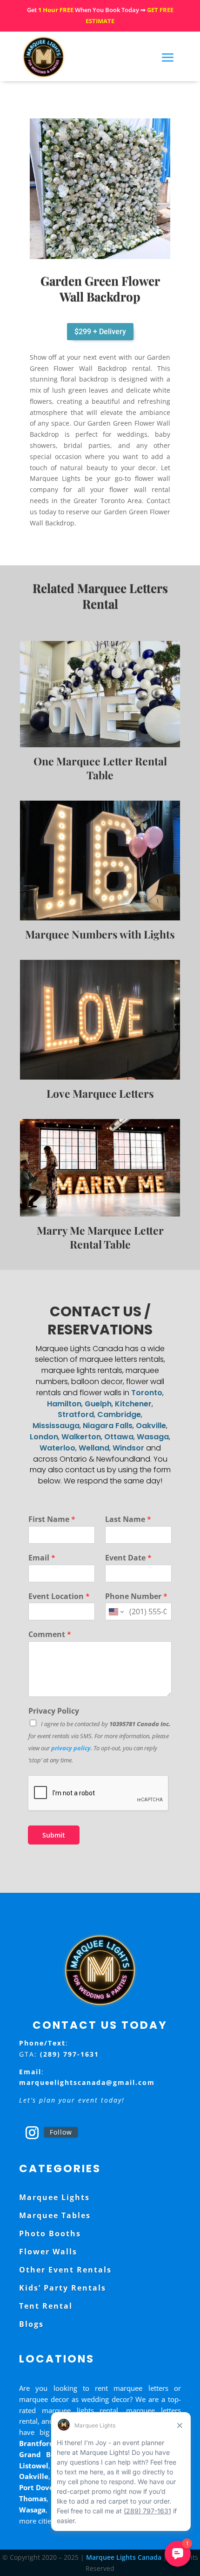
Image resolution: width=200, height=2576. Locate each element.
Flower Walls (48, 2252)
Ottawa (119, 1437)
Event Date (128, 1558)
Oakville (151, 1426)
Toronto (147, 1393)
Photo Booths (50, 2233)
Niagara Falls (108, 1426)
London (44, 1437)
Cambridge (119, 1414)
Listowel (34, 2466)
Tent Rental (46, 2306)
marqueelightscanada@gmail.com (87, 2082)
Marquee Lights (54, 2197)
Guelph (98, 1404)
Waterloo (57, 1448)
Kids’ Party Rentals (63, 2288)
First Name (52, 1519)
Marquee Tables (55, 2215)
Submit (54, 1835)
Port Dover (38, 2487)
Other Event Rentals (65, 2270)
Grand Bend (42, 2454)
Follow (61, 2132)
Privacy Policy (54, 1711)
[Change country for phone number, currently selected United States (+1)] (116, 1612)
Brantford (37, 2443)
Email (42, 1558)
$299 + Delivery (100, 332)
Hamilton (64, 1404)
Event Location (59, 1596)
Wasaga (153, 1437)
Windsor (128, 1448)
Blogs (31, 2324)
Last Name (128, 1519)
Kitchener (133, 1404)
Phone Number (136, 1596)
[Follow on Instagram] (32, 2133)
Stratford (76, 1414)
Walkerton (81, 1437)
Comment (50, 1634)
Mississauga (56, 1426)
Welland (94, 1448)
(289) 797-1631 (70, 2054)
